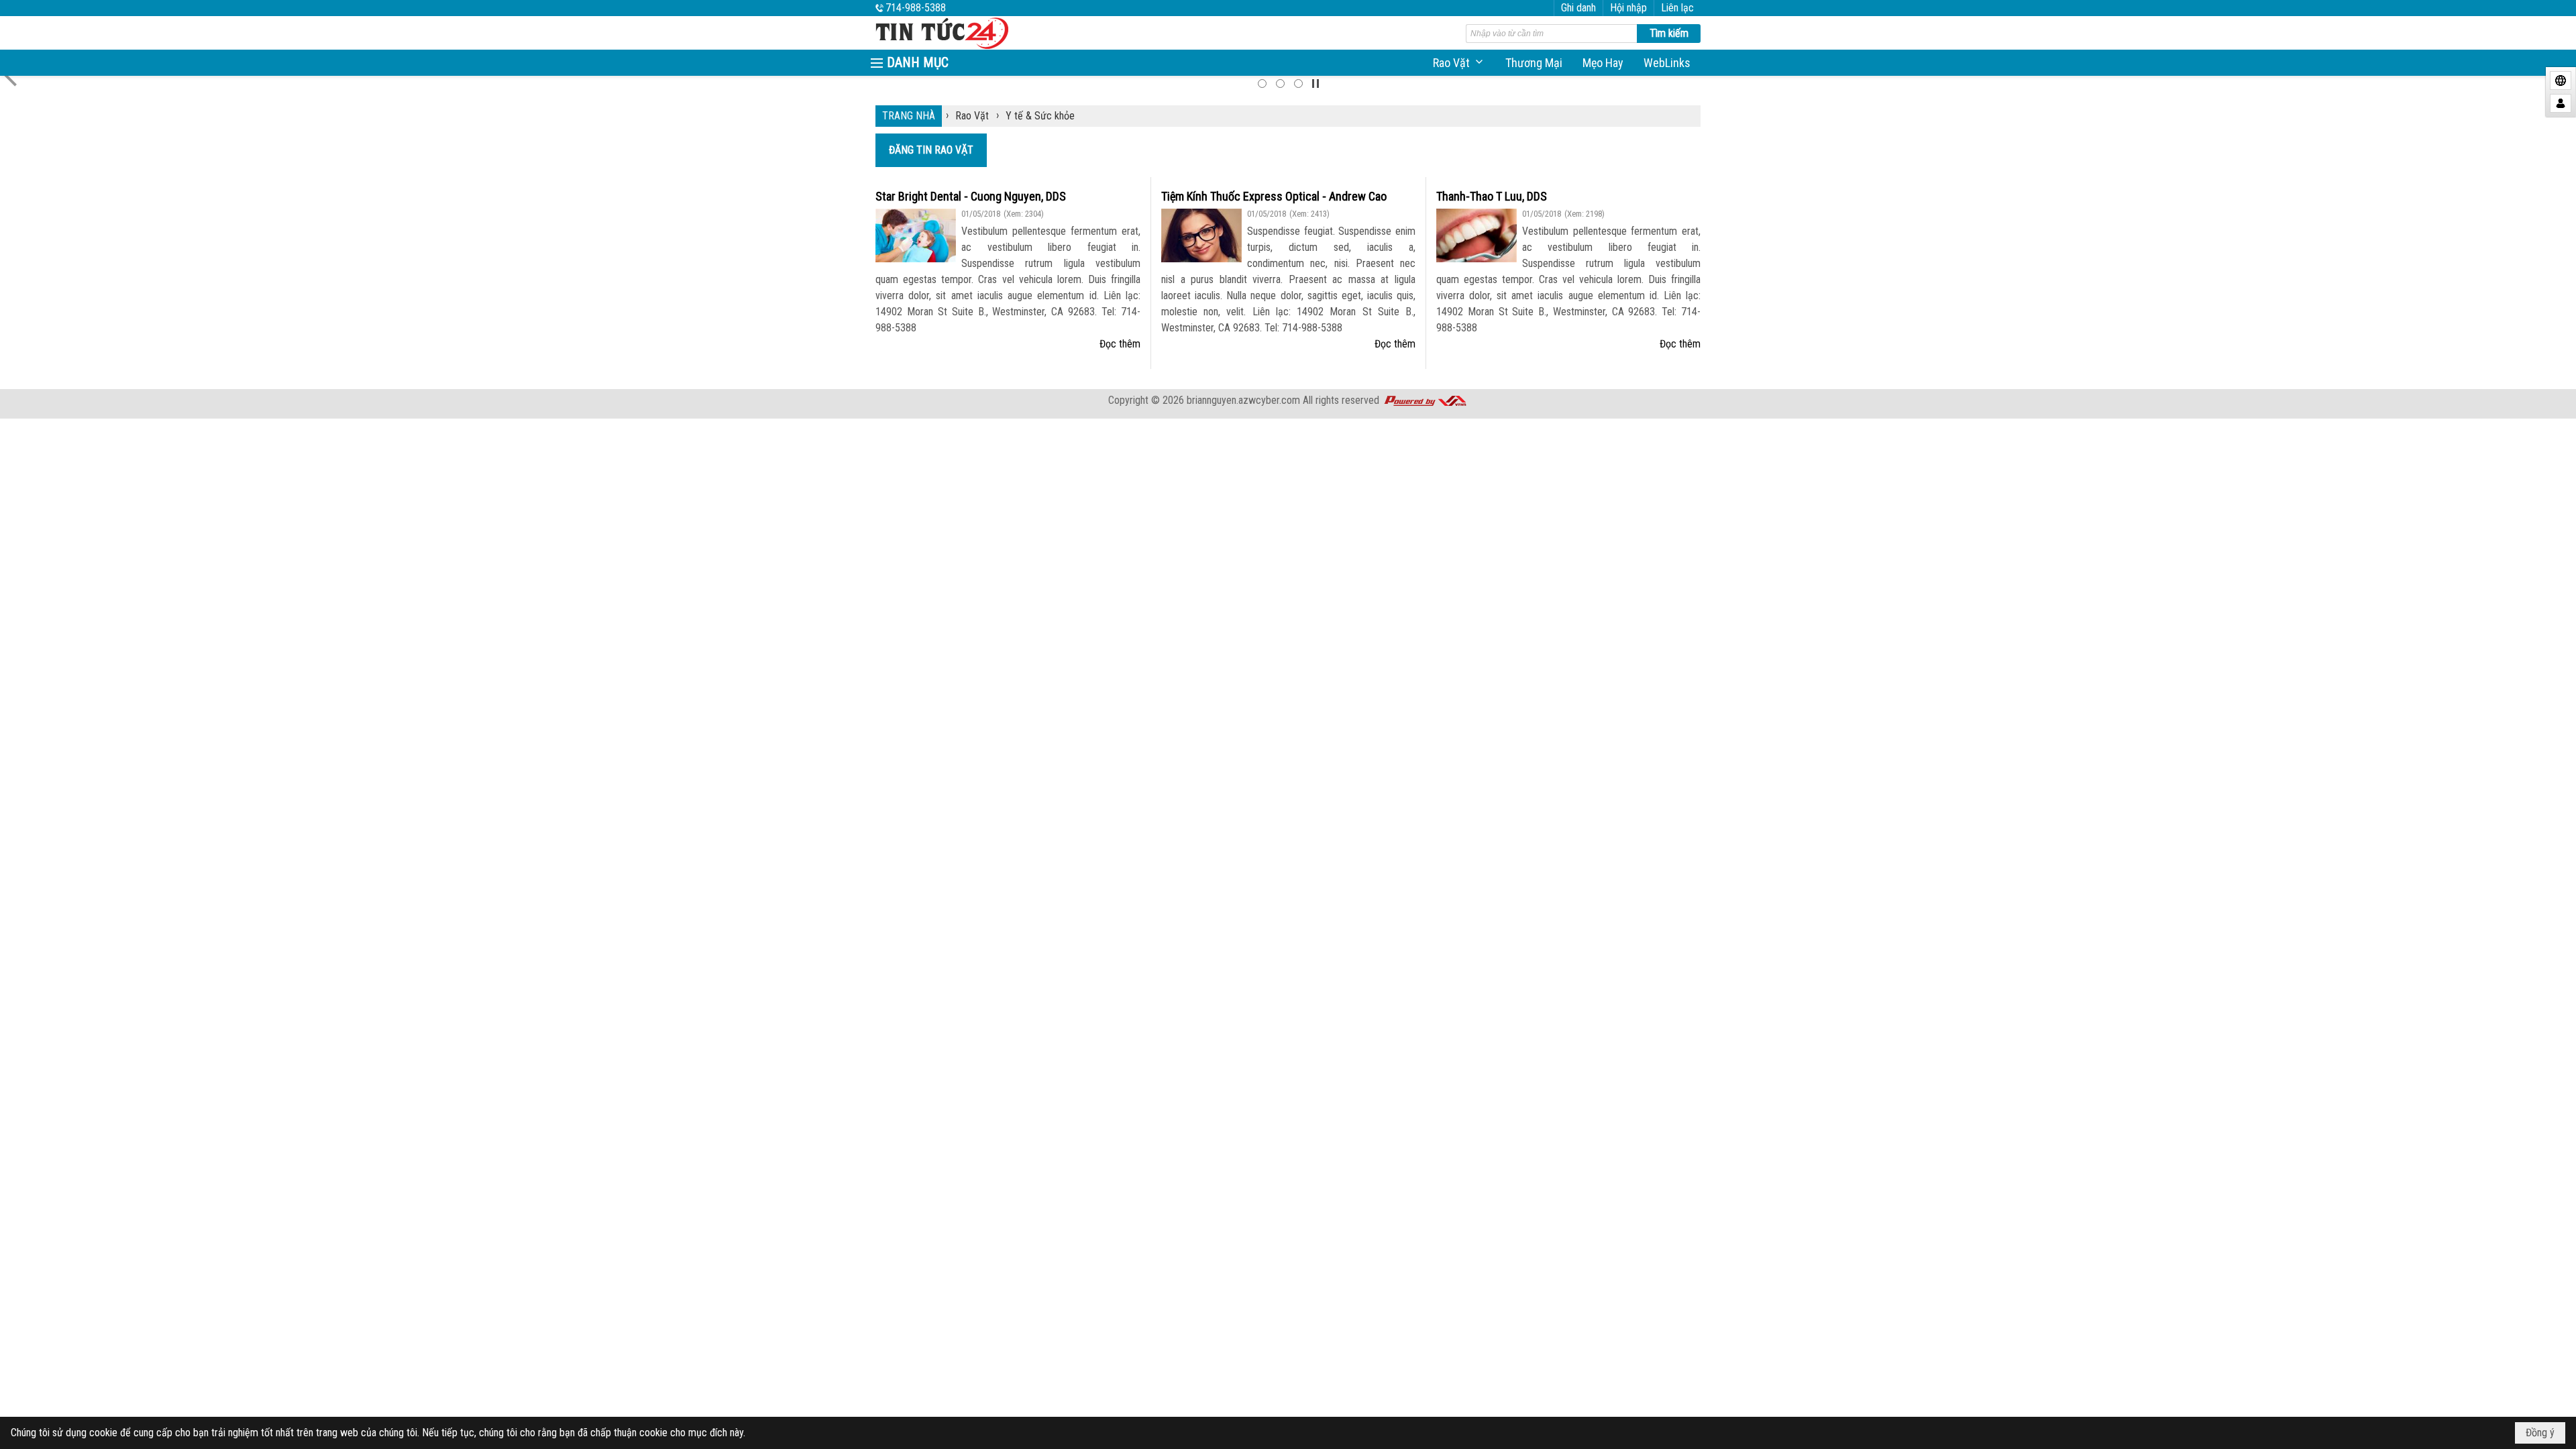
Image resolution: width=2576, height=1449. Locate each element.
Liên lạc (1677, 8)
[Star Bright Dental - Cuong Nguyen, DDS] (916, 235)
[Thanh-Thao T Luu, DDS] (1477, 235)
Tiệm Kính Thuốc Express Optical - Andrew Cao (1274, 196)
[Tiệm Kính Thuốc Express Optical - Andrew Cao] (1201, 235)
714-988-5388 (916, 8)
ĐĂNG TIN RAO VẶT (931, 150)
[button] (1459, 63)
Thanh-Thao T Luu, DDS (1492, 196)
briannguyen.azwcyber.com (1243, 400)
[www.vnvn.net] (1425, 400)
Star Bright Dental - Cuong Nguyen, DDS (971, 196)
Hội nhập (1628, 8)
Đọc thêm (1120, 344)
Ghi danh (1578, 8)
